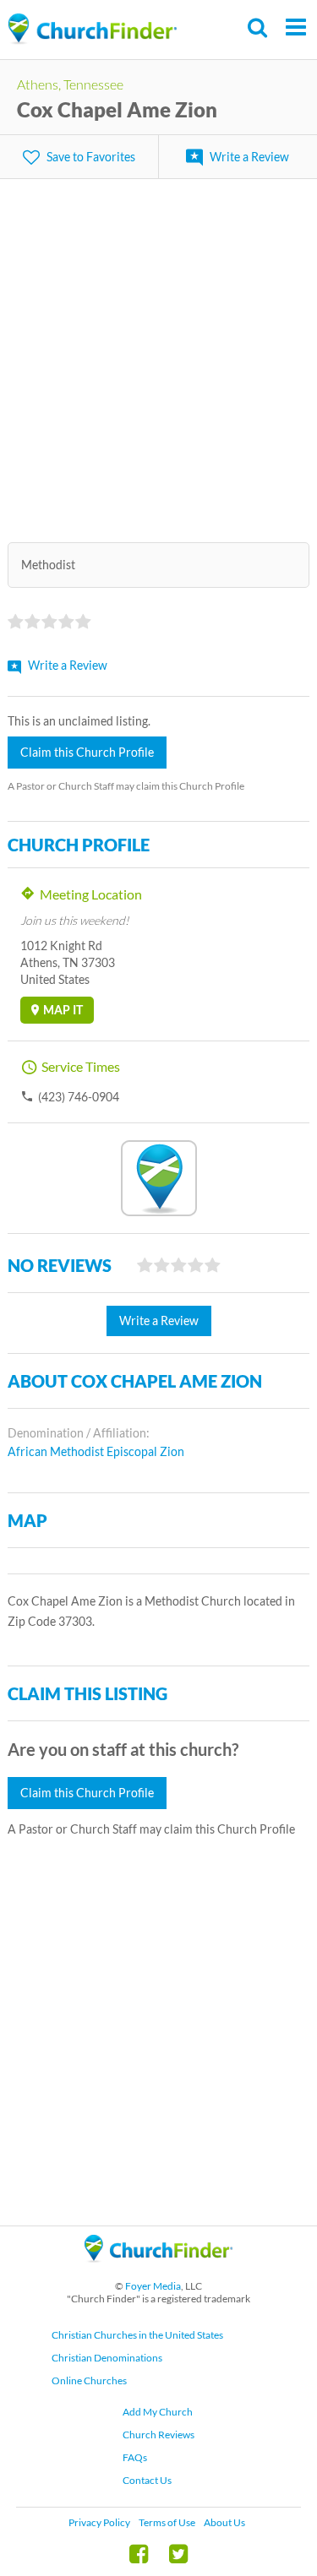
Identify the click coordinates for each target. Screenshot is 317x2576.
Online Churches (89, 2380)
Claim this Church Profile (87, 752)
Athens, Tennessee (70, 84)
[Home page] (92, 29)
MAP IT (63, 1010)
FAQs (135, 2457)
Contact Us (147, 2480)
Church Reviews (158, 2435)
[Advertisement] (158, 350)
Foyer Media (153, 2286)
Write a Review (249, 157)
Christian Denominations (107, 2358)
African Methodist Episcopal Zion (96, 1451)
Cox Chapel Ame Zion (117, 109)
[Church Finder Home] (158, 2270)
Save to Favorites (91, 157)
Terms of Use (167, 2522)
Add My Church (158, 2412)
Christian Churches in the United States (137, 2335)
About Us (224, 2522)
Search (258, 27)
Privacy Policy (99, 2522)
